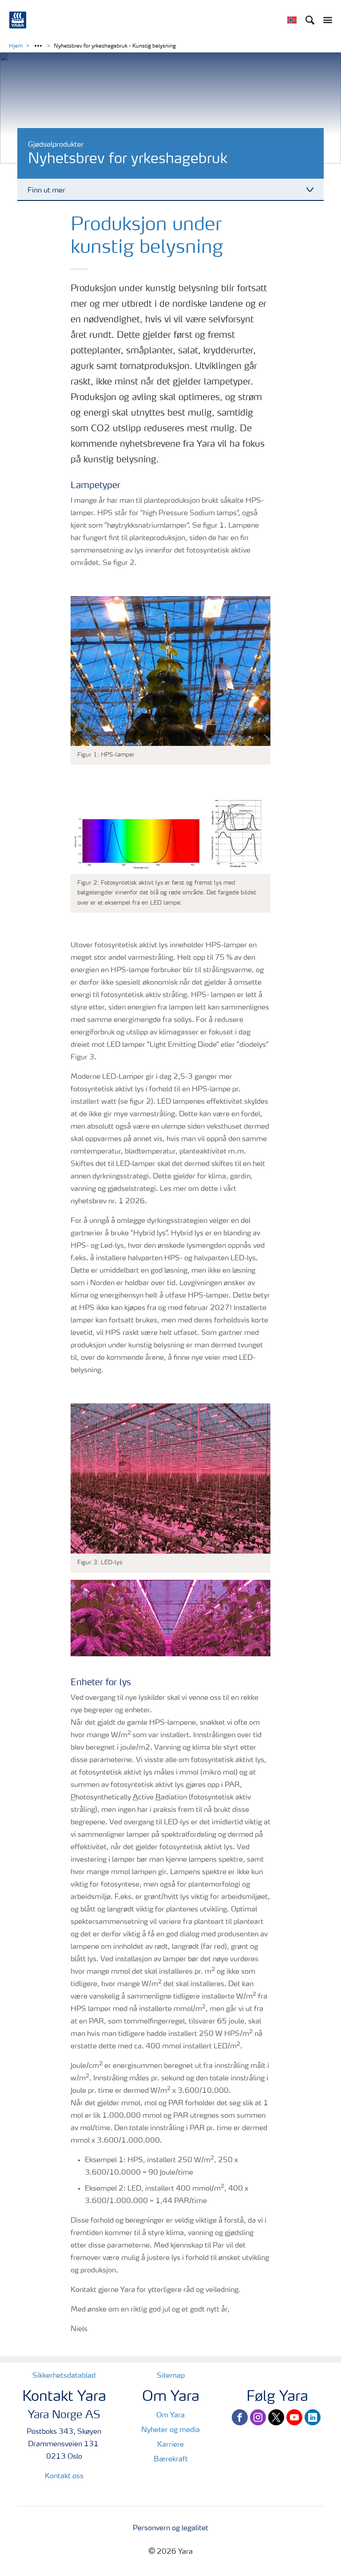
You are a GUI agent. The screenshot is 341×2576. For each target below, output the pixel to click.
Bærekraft (171, 2460)
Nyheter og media (170, 2430)
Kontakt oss (64, 2476)
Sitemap (171, 2376)
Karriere (170, 2445)
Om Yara (170, 2416)
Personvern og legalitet (170, 2528)
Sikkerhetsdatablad (64, 2376)
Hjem (16, 46)
